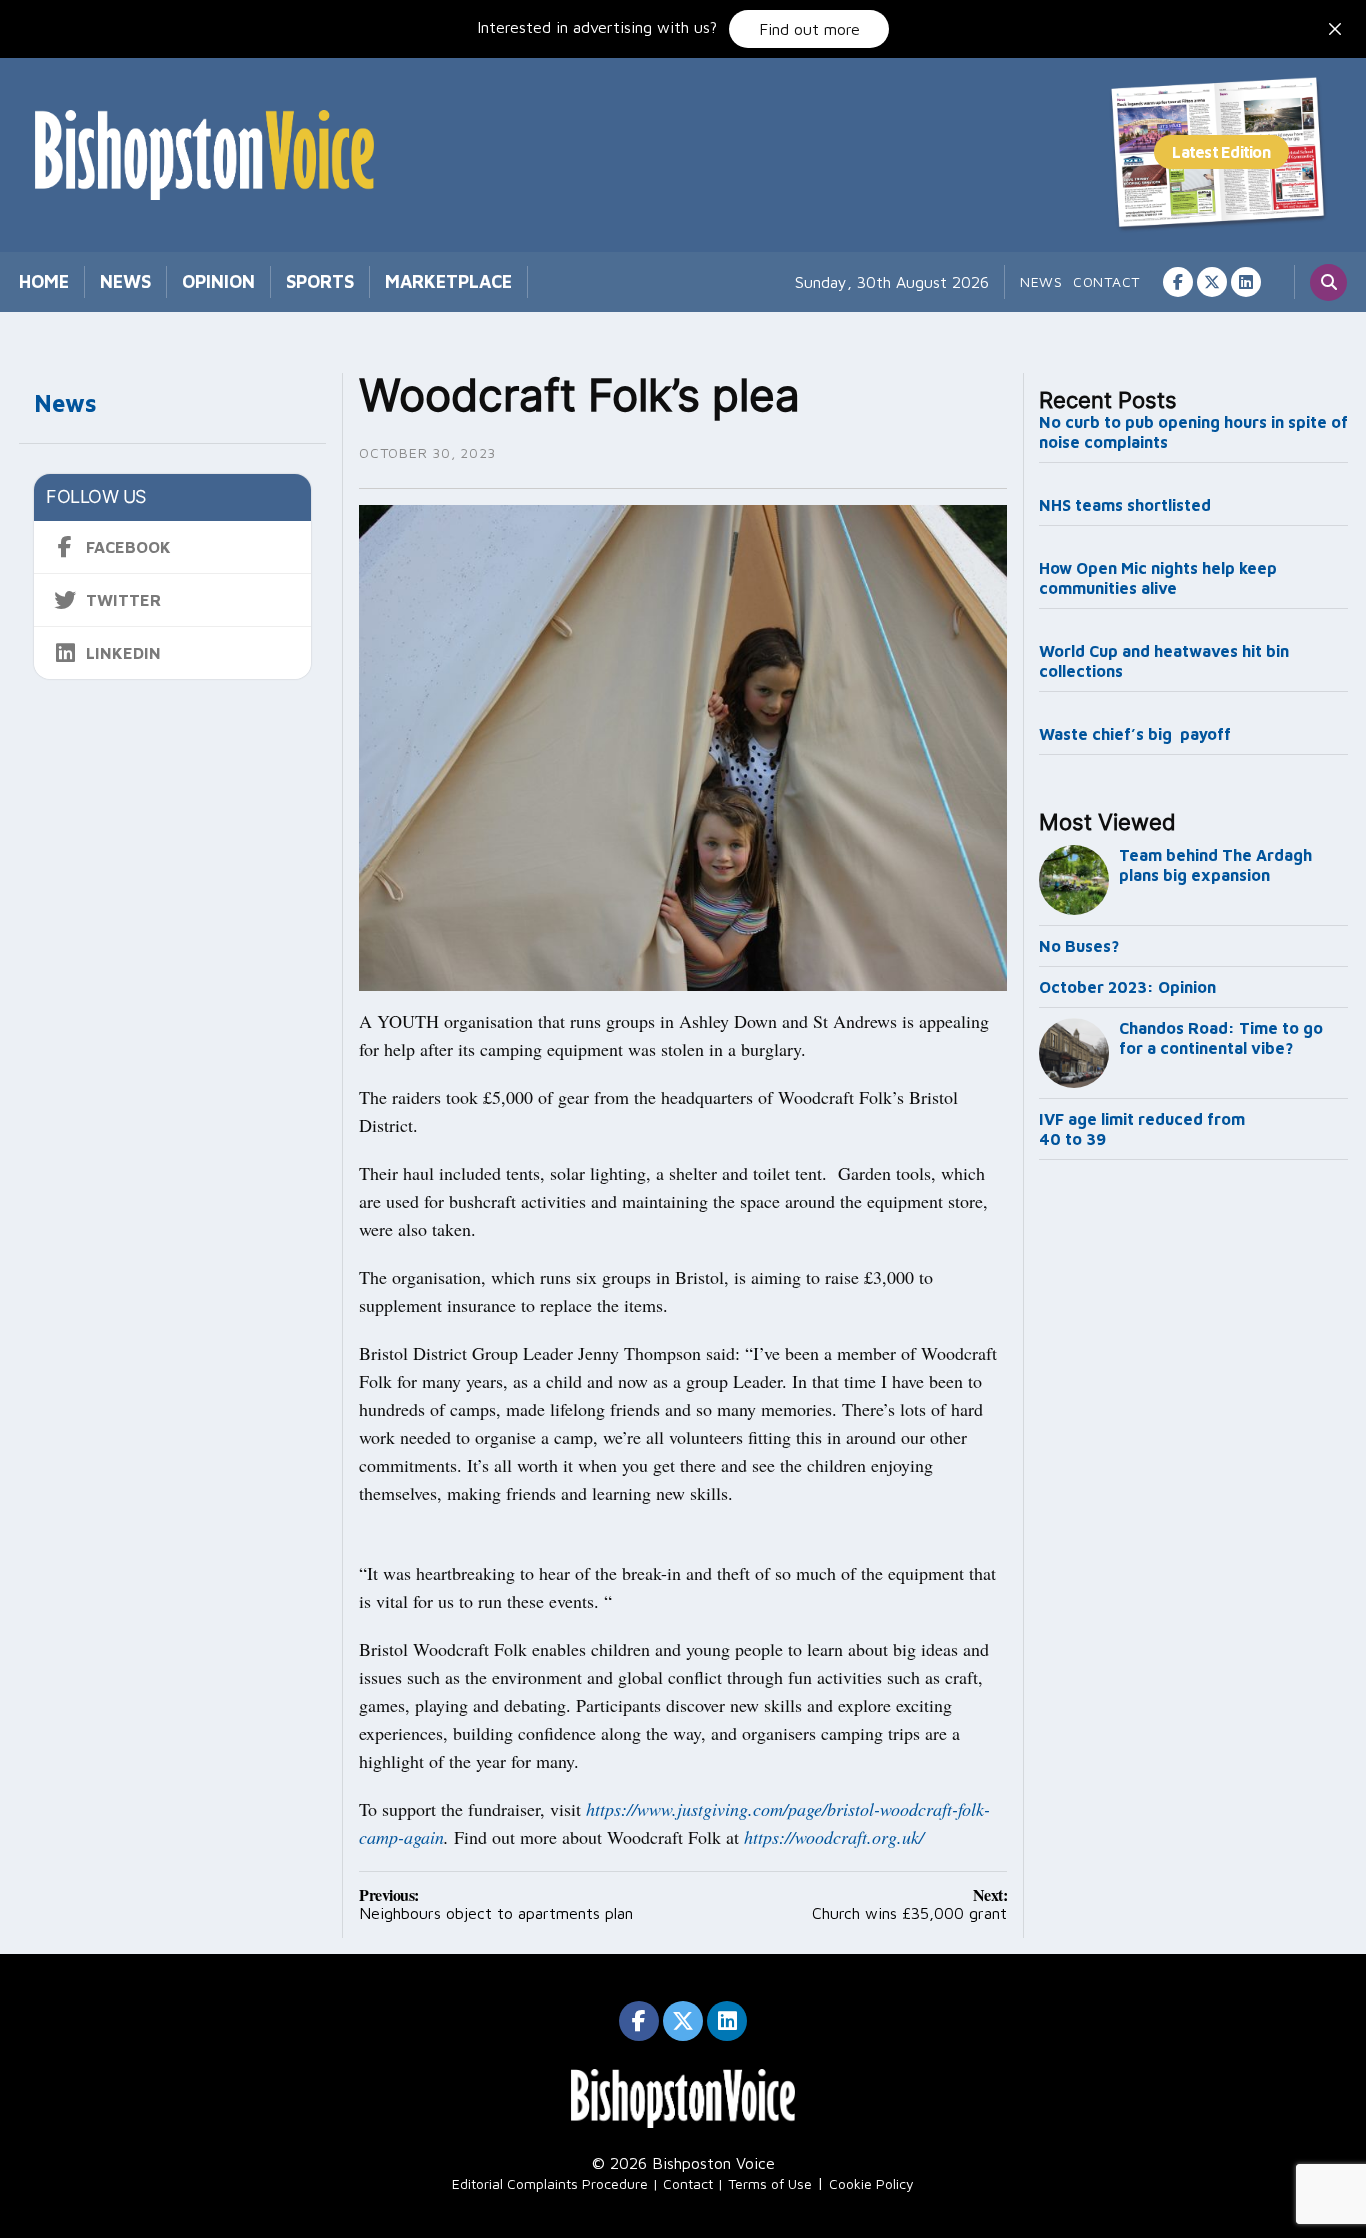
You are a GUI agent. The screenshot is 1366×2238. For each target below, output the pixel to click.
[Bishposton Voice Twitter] (1212, 282)
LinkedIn (123, 653)
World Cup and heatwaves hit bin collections (1164, 661)
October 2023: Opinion (1127, 987)
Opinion (218, 281)
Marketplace (448, 281)
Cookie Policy (871, 2183)
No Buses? (1079, 946)
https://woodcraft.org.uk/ (834, 1837)
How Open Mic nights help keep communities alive (1158, 578)
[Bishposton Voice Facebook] (1178, 282)
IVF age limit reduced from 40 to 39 (1142, 1129)
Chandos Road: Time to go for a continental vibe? (1221, 1038)
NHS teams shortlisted (1125, 505)
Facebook (128, 547)
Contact (1106, 281)
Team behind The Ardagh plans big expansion (1215, 865)
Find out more (809, 29)
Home (44, 281)
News (125, 281)
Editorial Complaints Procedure (550, 2183)
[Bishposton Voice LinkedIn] (1246, 282)
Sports (320, 281)
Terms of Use (770, 2183)
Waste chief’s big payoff (1135, 734)
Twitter (123, 600)
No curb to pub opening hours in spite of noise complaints (1193, 432)
